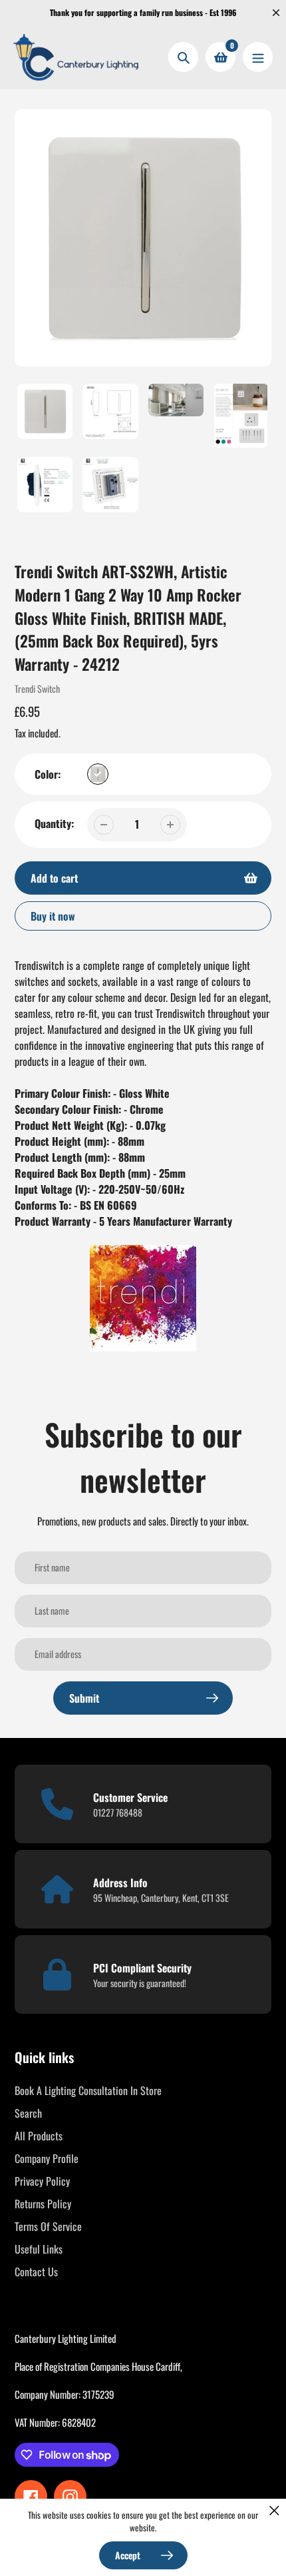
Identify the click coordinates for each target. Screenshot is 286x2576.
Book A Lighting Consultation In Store (88, 2090)
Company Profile (47, 2158)
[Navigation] (258, 57)
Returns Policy (43, 2204)
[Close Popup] (274, 2510)
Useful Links (39, 2249)
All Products (39, 2136)
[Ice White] (98, 774)
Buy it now (53, 916)
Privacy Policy (42, 2181)
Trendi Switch (37, 688)
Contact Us (36, 2272)
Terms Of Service (48, 2226)
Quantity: (54, 823)
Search (28, 2113)
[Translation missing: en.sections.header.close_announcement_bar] (276, 13)
